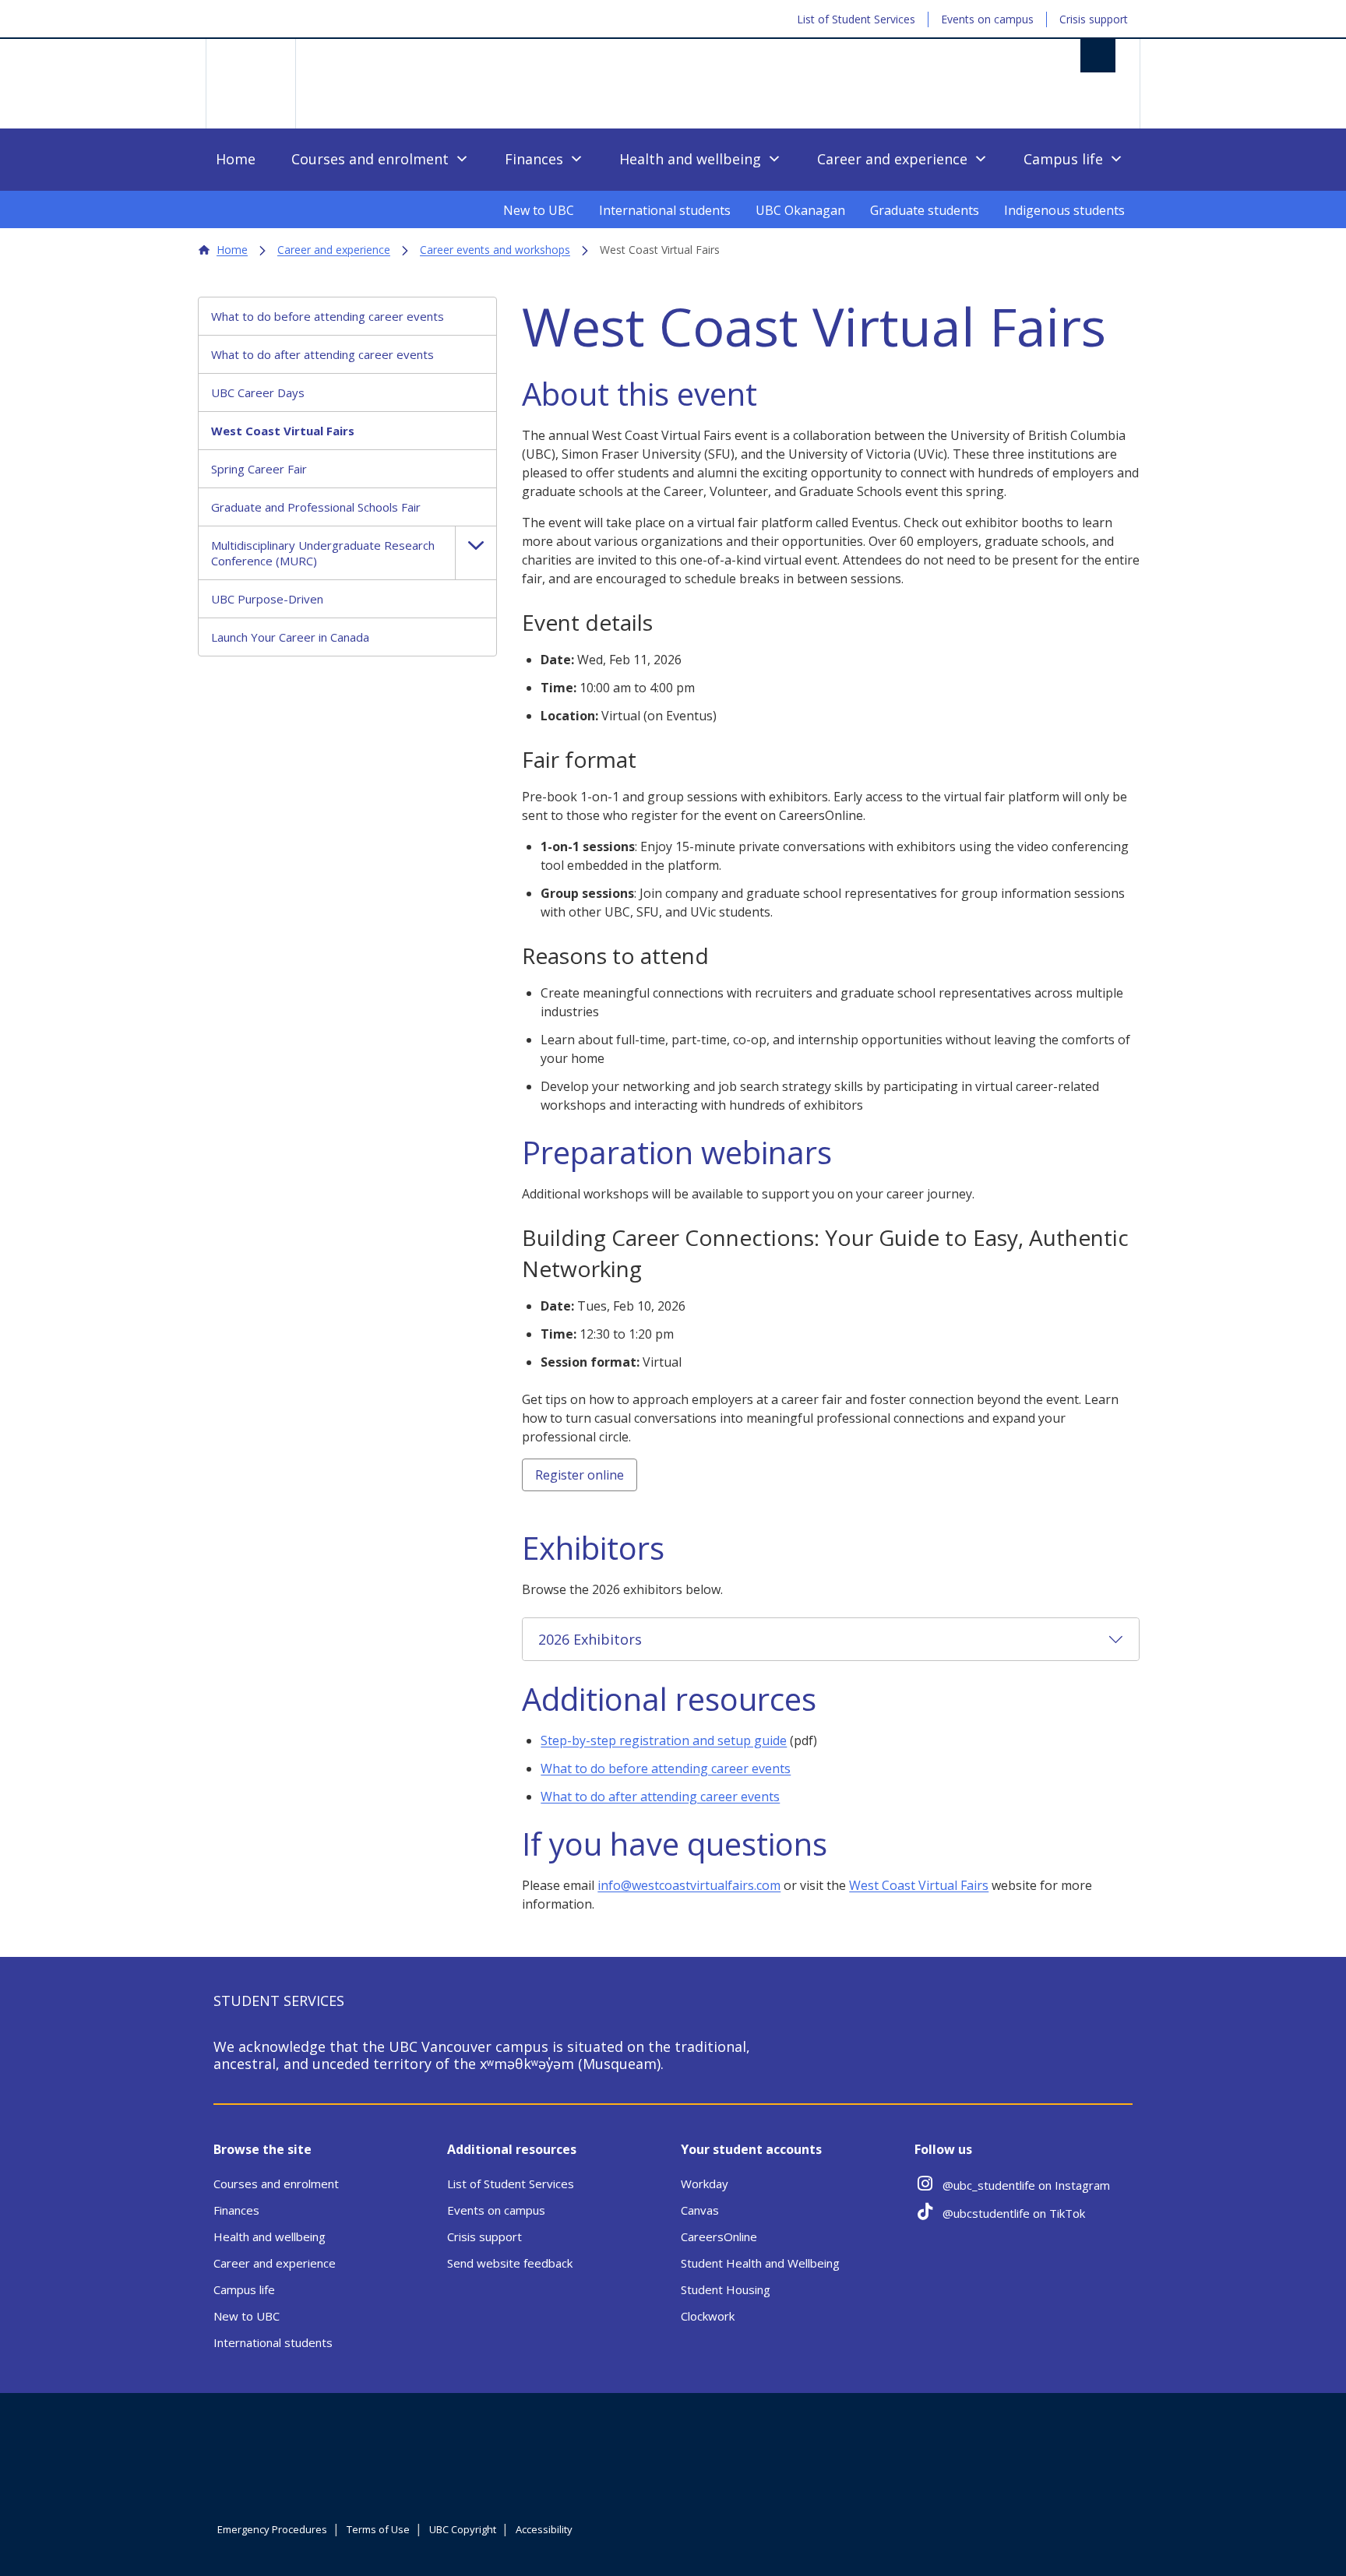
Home (236, 159)
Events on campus (987, 19)
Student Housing (726, 2289)
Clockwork (708, 2316)
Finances (534, 159)
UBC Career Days (258, 392)
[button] (476, 553)
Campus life (1063, 159)
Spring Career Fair (259, 469)
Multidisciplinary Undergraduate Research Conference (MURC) (323, 553)
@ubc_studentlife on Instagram (1026, 2185)
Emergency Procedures (272, 2529)
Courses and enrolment (370, 159)
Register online (580, 1475)
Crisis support (1094, 19)
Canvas (700, 2210)
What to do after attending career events (322, 354)
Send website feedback (510, 2263)
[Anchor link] (776, 396)
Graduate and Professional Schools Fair (316, 507)
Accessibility (544, 2529)
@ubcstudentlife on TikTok (1014, 2213)
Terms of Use (378, 2529)
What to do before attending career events (328, 316)
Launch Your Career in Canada (290, 637)
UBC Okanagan (800, 210)
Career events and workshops (495, 250)
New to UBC (539, 210)
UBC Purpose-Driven (267, 599)
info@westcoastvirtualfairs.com (689, 1885)
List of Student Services (856, 19)
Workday (705, 2184)
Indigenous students (1064, 210)
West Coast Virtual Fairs (283, 431)
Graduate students (925, 210)
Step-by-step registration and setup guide (664, 1740)
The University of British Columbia (250, 84)
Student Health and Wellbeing (760, 2263)
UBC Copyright (463, 2529)
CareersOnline (719, 2236)
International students (665, 210)
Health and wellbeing (690, 159)
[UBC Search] (1098, 56)
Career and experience (892, 159)
